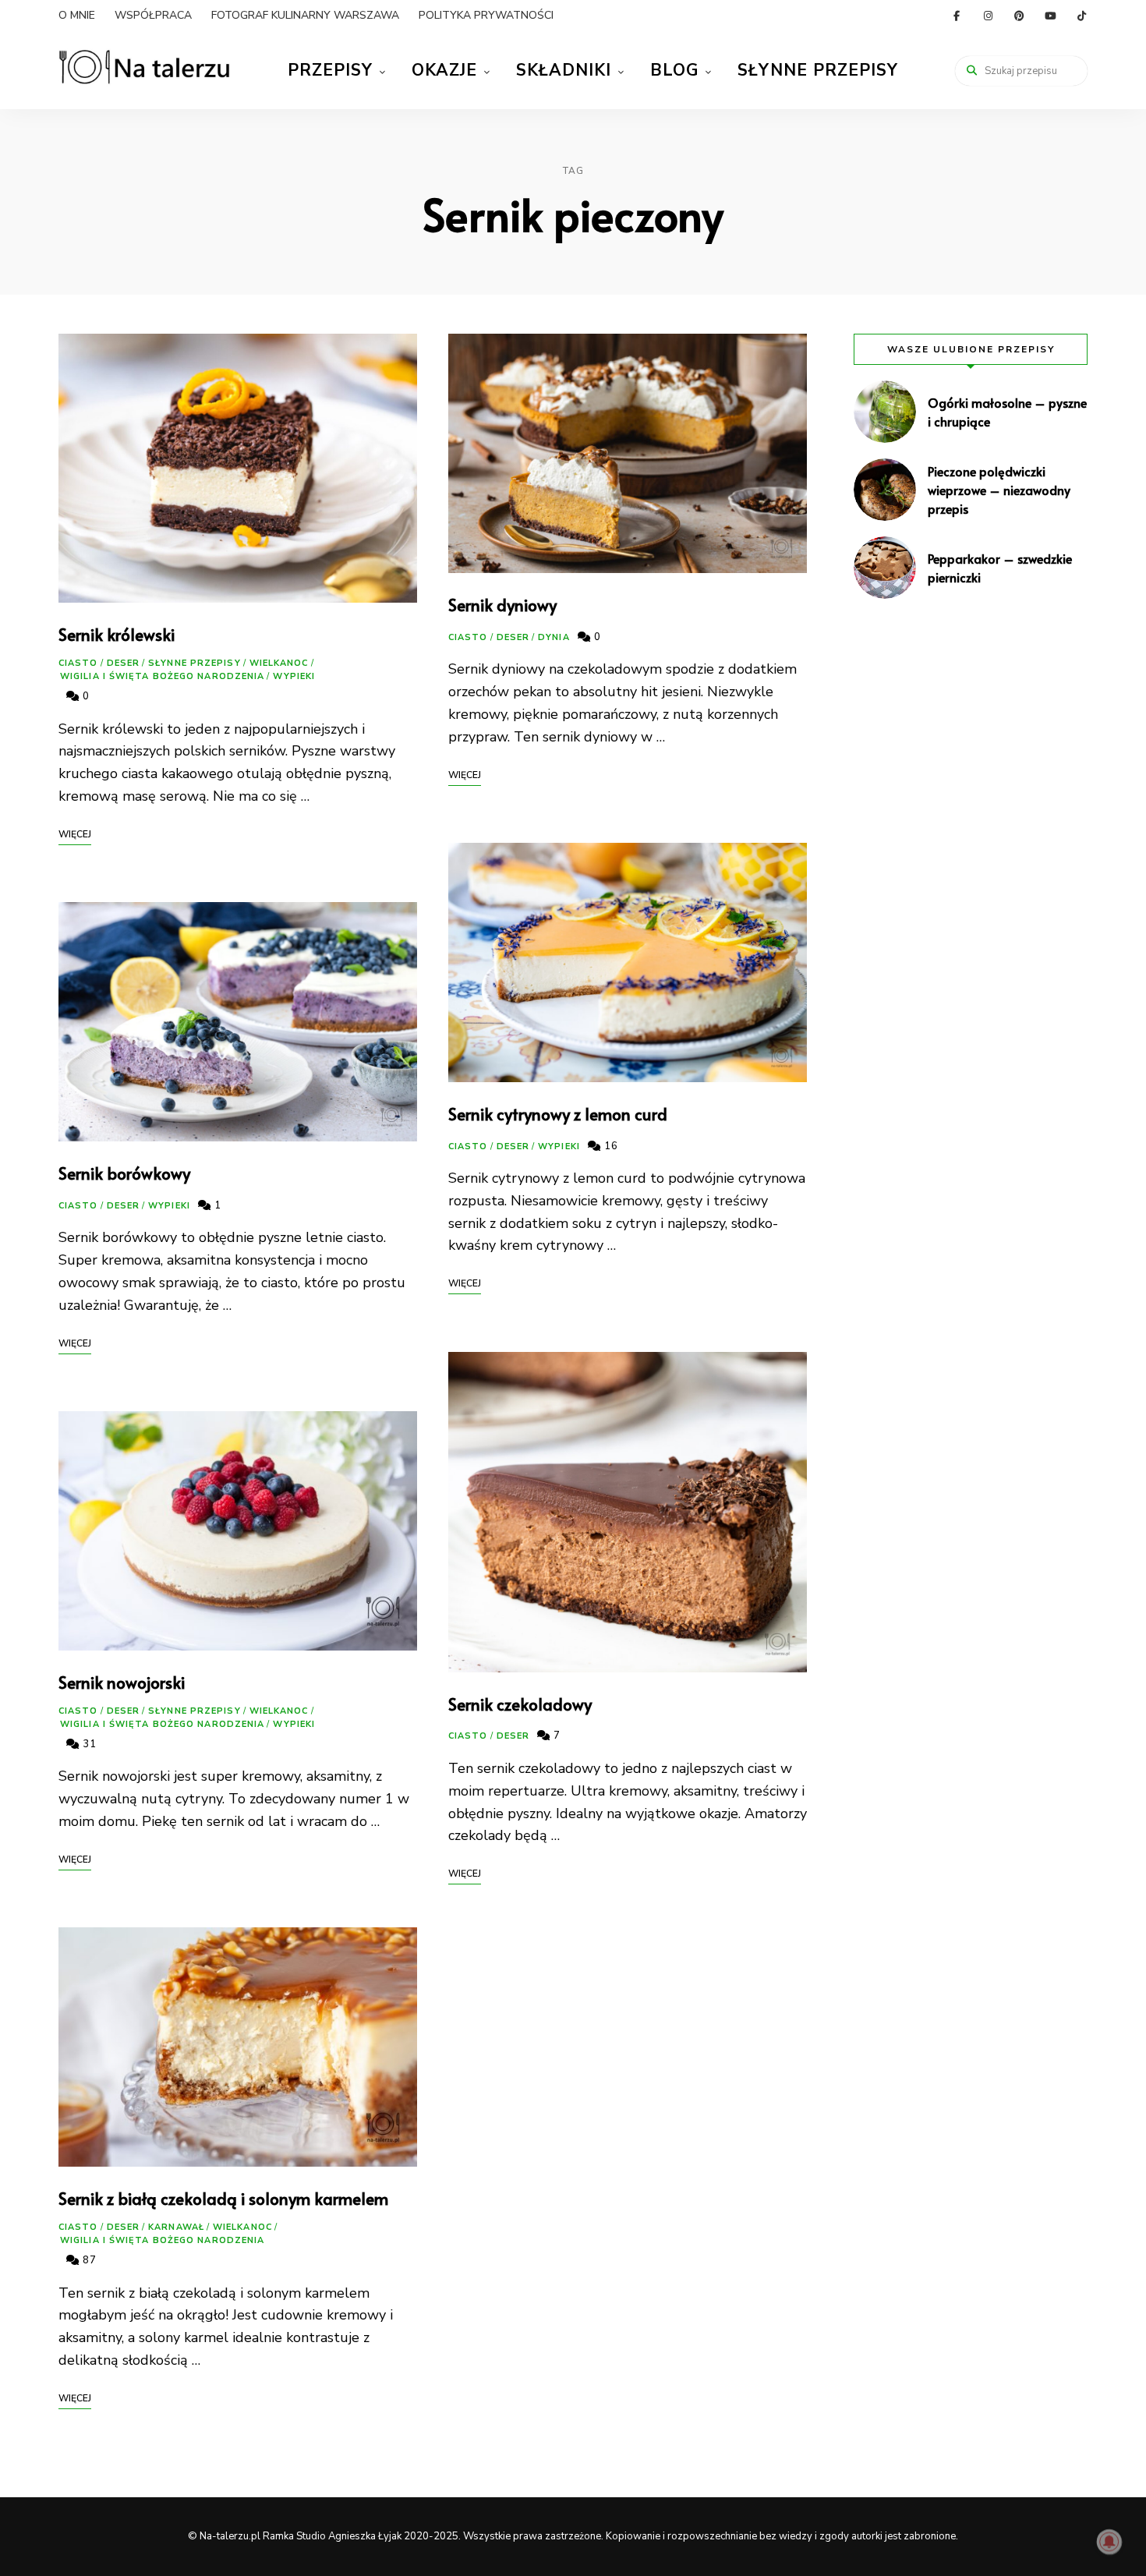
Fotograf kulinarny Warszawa (305, 15)
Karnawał (176, 2227)
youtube (1050, 16)
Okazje (444, 70)
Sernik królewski (117, 634)
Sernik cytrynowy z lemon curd (558, 1114)
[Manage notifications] (1109, 2542)
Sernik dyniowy (502, 605)
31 (88, 1744)
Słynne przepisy (818, 70)
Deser (124, 663)
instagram (988, 16)
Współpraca (153, 15)
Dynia (554, 637)
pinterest (1019, 16)
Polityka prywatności (486, 15)
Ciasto (78, 663)
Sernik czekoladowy (520, 1704)
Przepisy (330, 70)
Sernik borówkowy (124, 1173)
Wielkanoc (279, 663)
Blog (674, 70)
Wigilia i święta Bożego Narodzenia (162, 676)
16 (610, 1146)
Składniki (564, 70)
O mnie (77, 15)
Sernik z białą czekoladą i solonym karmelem (223, 2198)
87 (88, 2260)
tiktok (1081, 16)
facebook (957, 16)
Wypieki (294, 676)
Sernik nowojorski (122, 1682)
